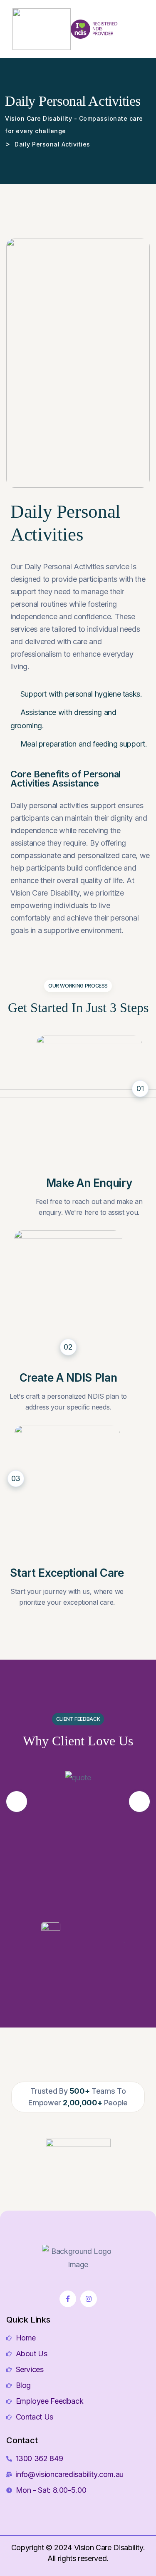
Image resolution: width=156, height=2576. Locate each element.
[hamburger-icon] (142, 29)
